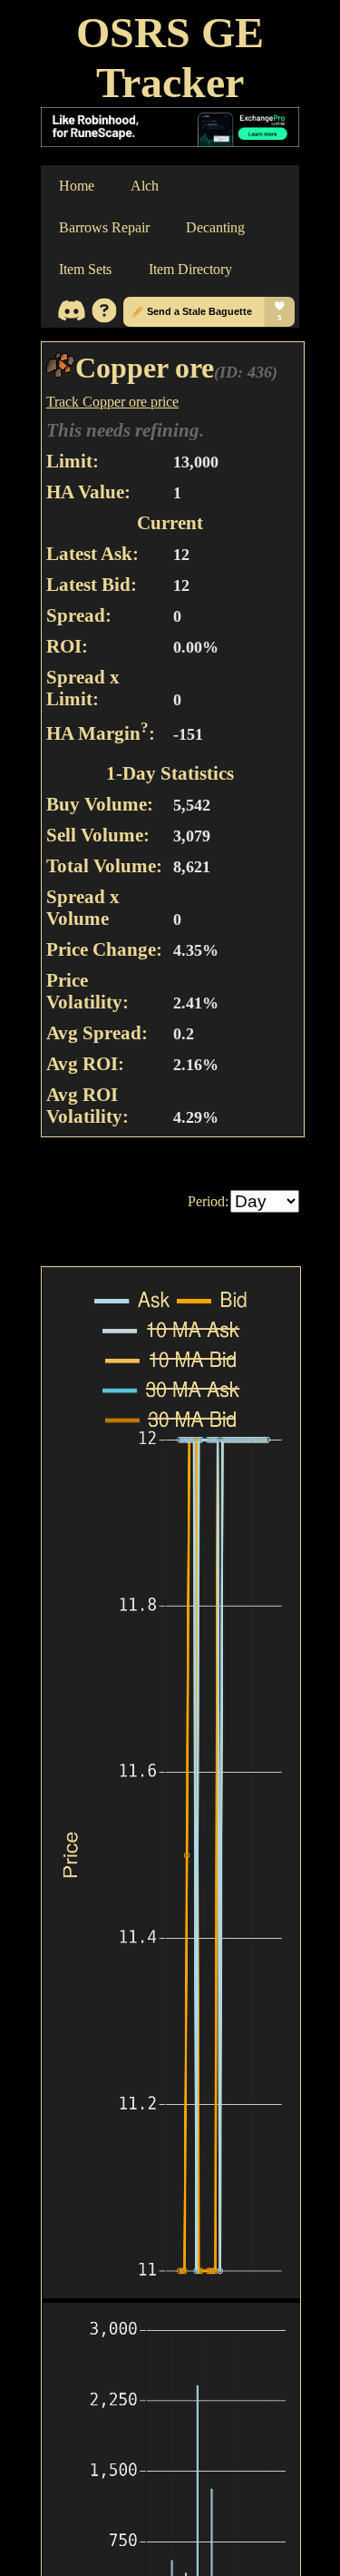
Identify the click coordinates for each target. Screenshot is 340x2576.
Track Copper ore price (112, 402)
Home (77, 186)
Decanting (215, 227)
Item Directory (190, 269)
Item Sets (85, 269)
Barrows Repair (104, 227)
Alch (145, 186)
